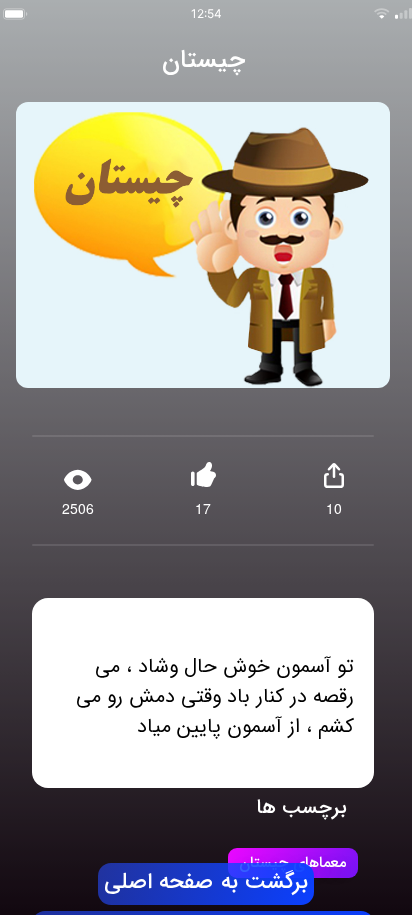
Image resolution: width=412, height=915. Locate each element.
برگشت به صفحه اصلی (206, 883)
